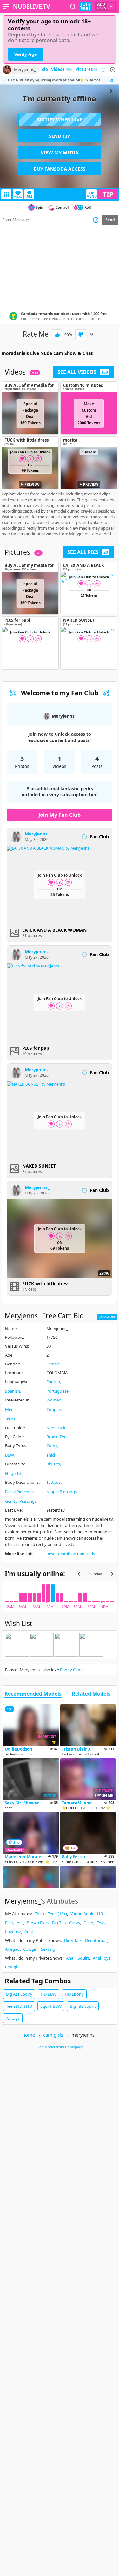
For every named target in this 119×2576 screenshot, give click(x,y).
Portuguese (57, 1391)
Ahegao (12, 1949)
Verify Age (26, 54)
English (53, 1382)
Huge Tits (14, 1473)
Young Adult (82, 1914)
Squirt (83, 1958)
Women (54, 1400)
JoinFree (86, 6)
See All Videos (83, 372)
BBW (9, 1455)
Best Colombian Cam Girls (71, 1554)
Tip (108, 194)
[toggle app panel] (113, 80)
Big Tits (53, 1464)
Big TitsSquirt (83, 2006)
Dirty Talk (73, 1940)
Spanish (13, 1391)
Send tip (60, 136)
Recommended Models (33, 1694)
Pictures (87, 70)
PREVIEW (32, 484)
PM (29, 196)
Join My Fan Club (60, 815)
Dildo (88, 1923)
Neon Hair (56, 1428)
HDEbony (74, 1994)
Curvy (52, 1445)
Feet (9, 1923)
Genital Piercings (21, 1501)
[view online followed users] (73, 6)
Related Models (91, 1694)
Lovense (13, 1931)
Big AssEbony (19, 1994)
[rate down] (81, 335)
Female (53, 1364)
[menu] (6, 6)
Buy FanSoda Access (60, 169)
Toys (101, 1923)
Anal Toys (102, 1958)
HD (100, 1914)
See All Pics (88, 552)
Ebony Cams (72, 1670)
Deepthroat (96, 1940)
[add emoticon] (96, 220)
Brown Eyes (57, 1437)
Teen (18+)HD (19, 2006)
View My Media (60, 152)
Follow (18, 197)
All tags (13, 2018)
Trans (10, 1419)
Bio (45, 70)
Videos (62, 70)
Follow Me (107, 1317)
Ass (20, 1923)
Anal (29, 1931)
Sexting (48, 1949)
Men (9, 1409)
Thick (51, 1455)
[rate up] (57, 335)
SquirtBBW (51, 2006)
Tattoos (53, 1482)
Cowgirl (30, 1949)
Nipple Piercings (62, 1492)
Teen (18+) (57, 1914)
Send (110, 220)
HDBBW (49, 1994)
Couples (54, 1409)
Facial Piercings (19, 1492)
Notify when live (60, 119)
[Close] (113, 70)
